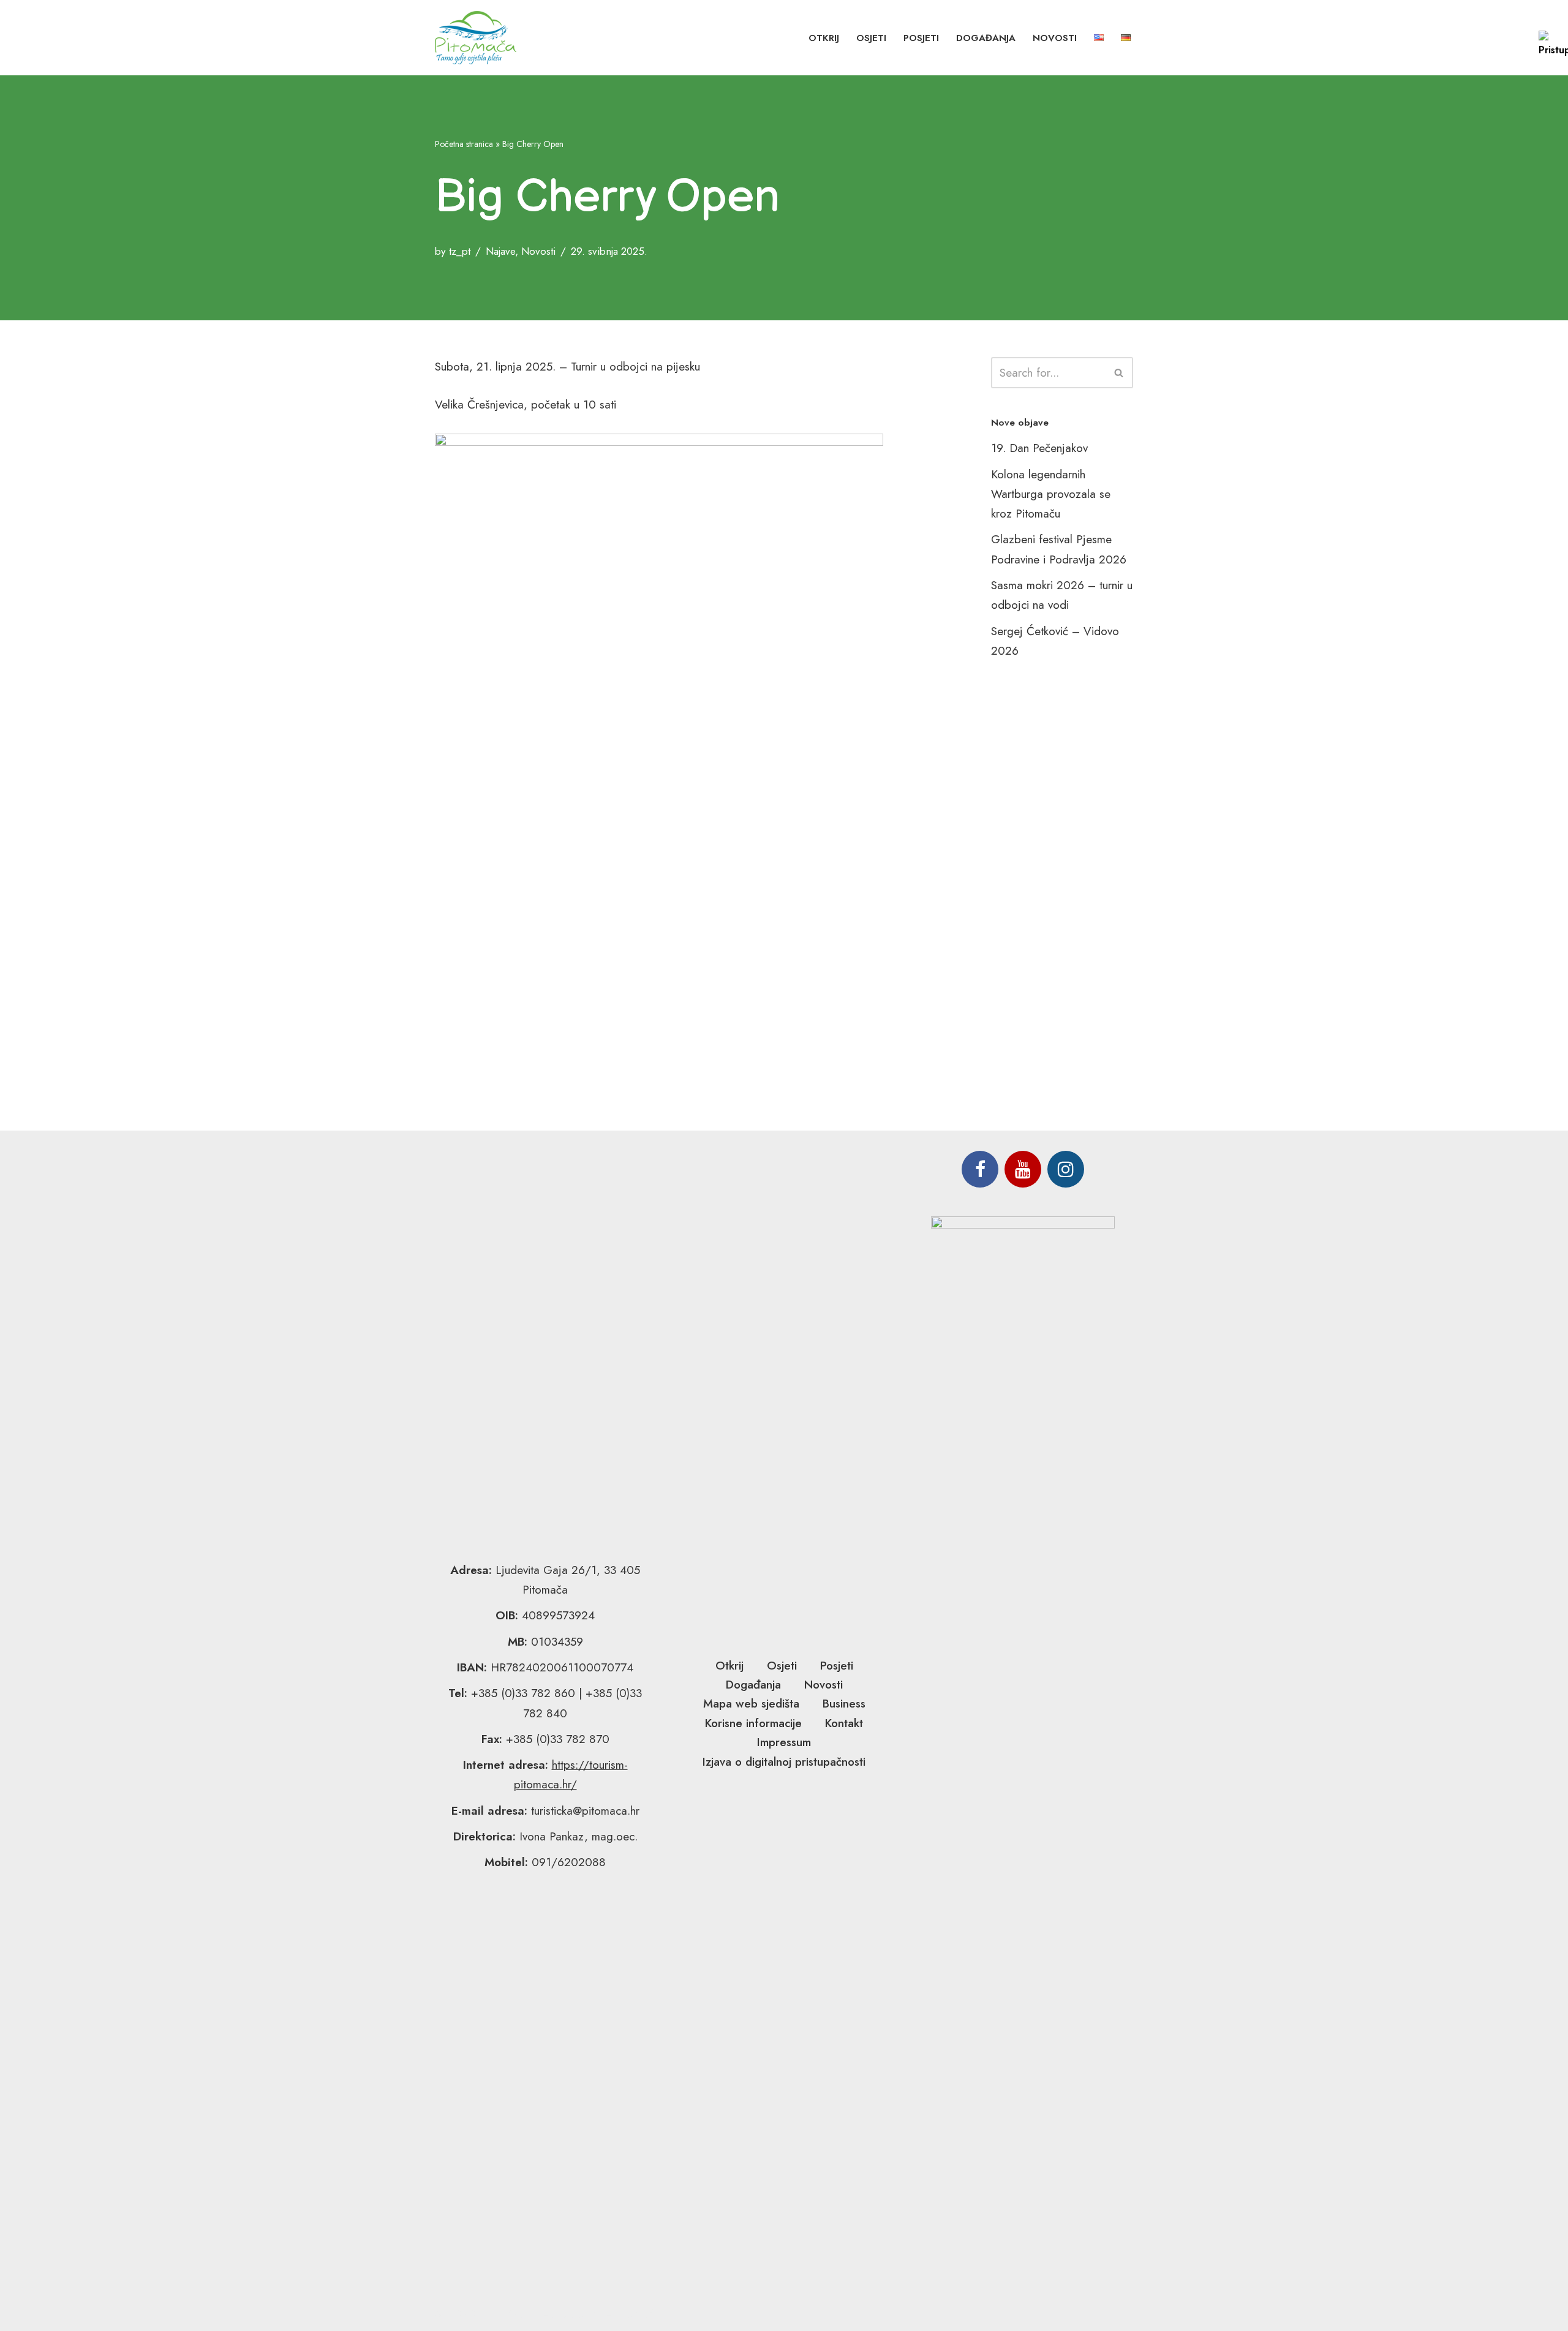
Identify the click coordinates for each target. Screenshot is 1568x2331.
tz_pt (460, 251)
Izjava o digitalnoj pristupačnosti (784, 1762)
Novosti (1055, 38)
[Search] (1119, 373)
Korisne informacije (753, 1723)
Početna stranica (464, 144)
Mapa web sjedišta (751, 1704)
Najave (500, 251)
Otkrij (824, 38)
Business (844, 1704)
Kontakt (844, 1723)
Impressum (784, 1742)
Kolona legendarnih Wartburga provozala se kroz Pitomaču (1051, 494)
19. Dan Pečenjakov (1039, 448)
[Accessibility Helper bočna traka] (1553, 45)
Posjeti (921, 38)
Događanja (986, 38)
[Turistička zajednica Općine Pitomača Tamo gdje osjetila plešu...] (476, 38)
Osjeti (871, 38)
